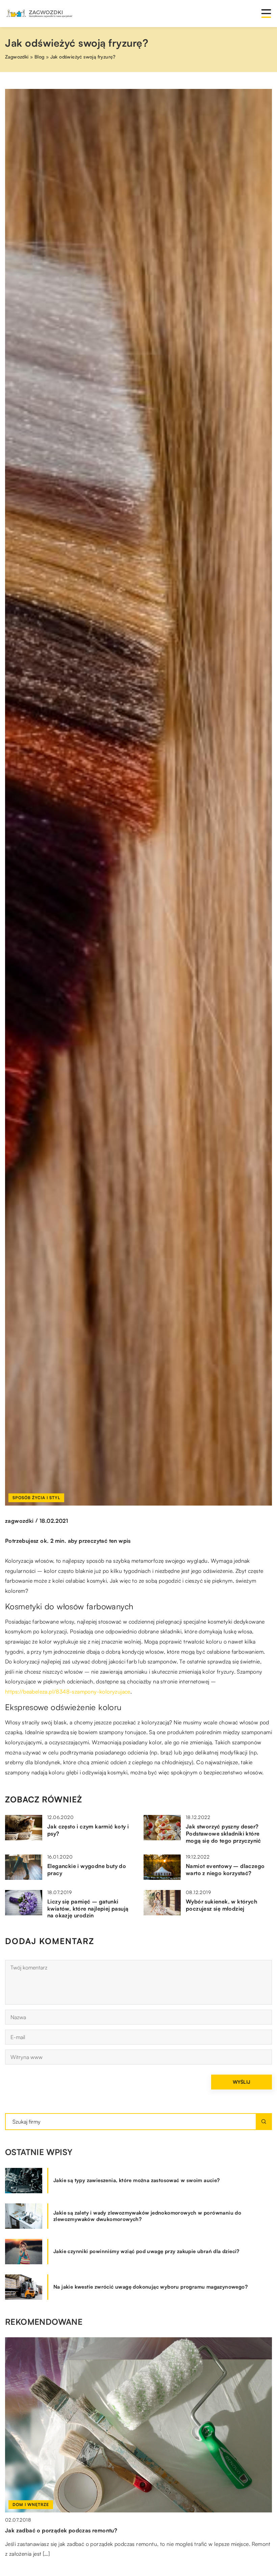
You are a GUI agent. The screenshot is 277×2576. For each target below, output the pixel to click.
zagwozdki (19, 1521)
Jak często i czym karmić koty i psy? (88, 1830)
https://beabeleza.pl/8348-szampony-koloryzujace (68, 1692)
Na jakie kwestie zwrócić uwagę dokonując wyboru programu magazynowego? (150, 2287)
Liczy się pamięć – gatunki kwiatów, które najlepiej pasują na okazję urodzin (88, 1909)
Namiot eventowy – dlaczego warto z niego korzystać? (225, 1870)
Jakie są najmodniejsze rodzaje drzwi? (56, 2530)
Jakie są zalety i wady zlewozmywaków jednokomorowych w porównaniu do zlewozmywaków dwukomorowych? (147, 2216)
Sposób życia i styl (36, 1498)
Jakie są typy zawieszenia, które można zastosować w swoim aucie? (137, 2180)
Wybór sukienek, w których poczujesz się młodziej (221, 1905)
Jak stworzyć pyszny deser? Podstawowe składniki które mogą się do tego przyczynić (223, 1834)
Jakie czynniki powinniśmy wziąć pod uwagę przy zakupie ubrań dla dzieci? (146, 2251)
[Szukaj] (264, 2122)
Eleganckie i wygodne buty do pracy (87, 1870)
